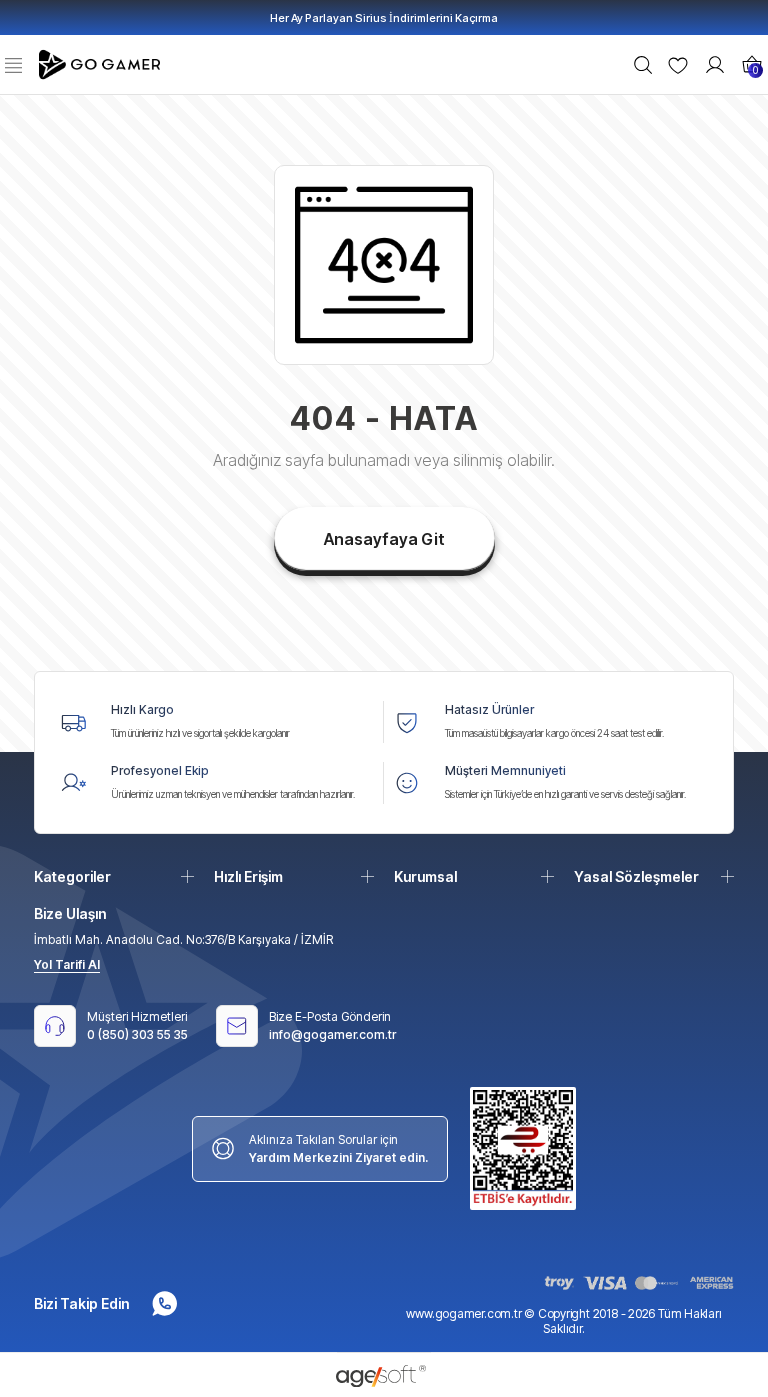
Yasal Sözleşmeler (636, 876)
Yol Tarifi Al (67, 964)
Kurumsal (425, 876)
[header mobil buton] (102, 63)
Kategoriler (72, 876)
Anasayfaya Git (384, 539)
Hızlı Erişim (248, 876)
